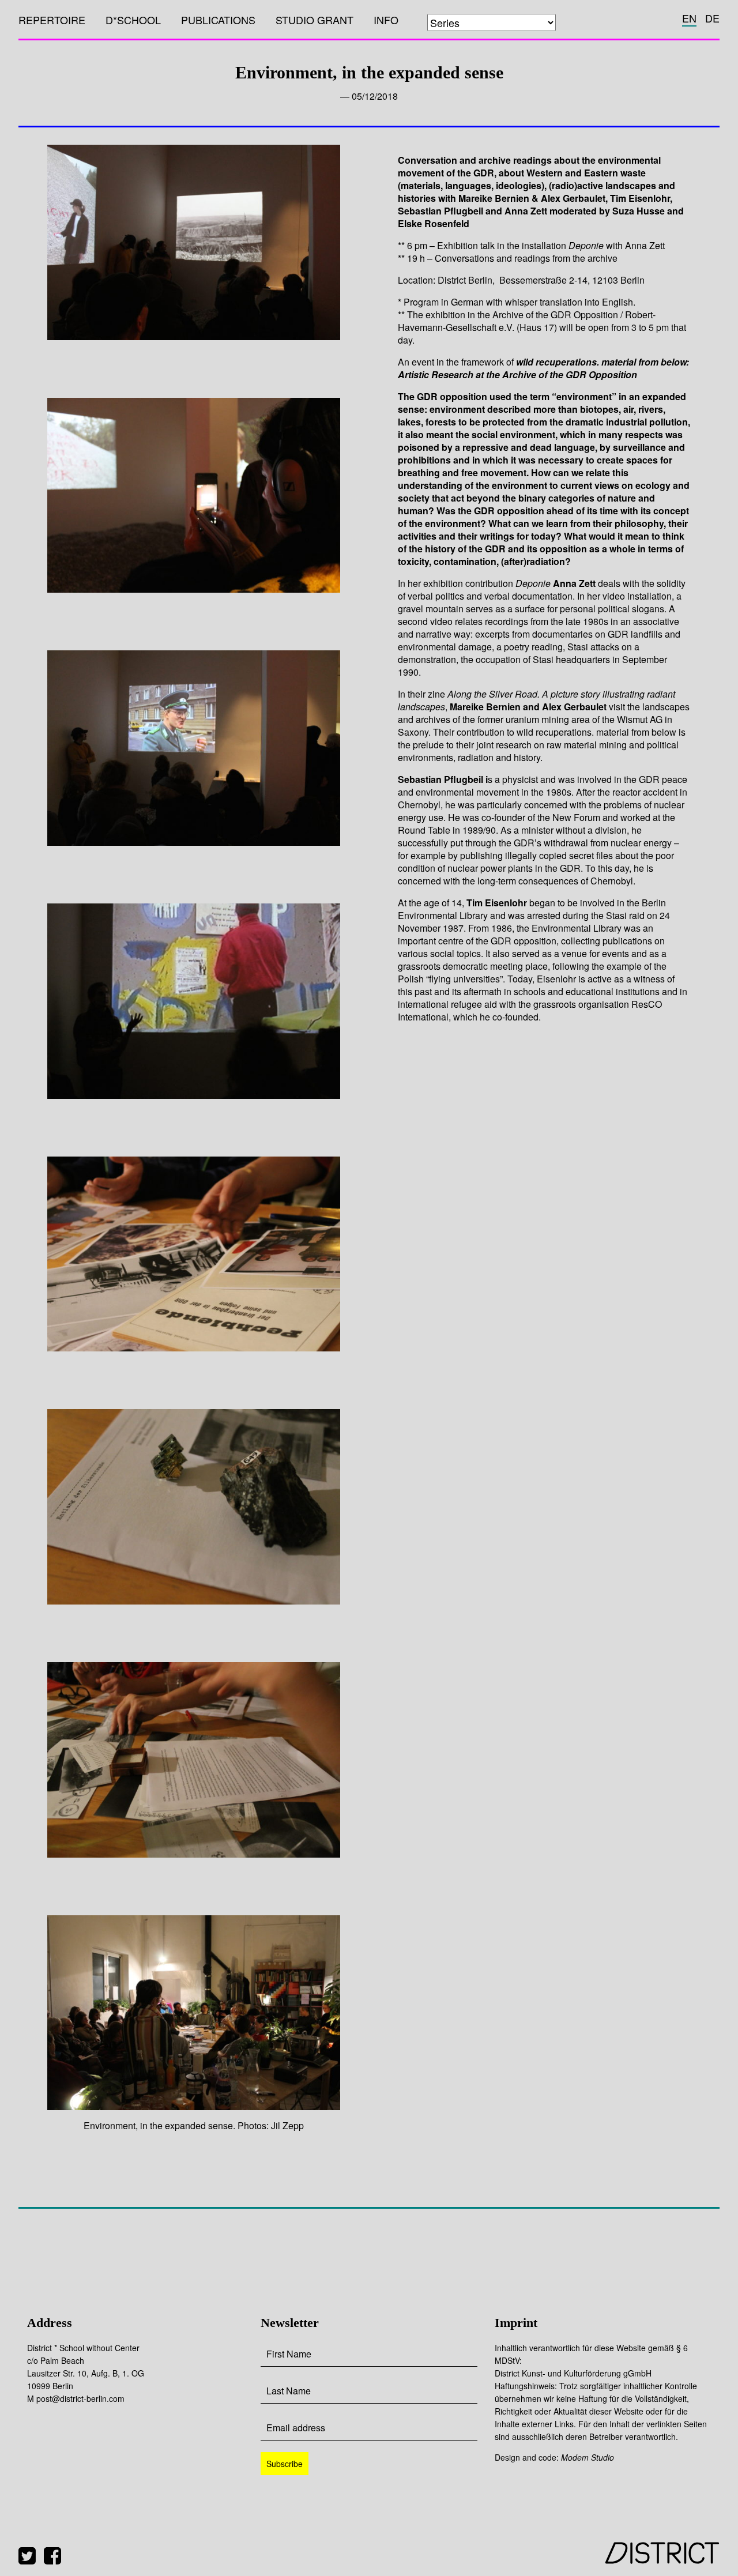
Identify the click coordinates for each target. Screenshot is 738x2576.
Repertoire (52, 20)
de (712, 18)
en (689, 18)
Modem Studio (588, 2457)
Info (386, 20)
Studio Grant (315, 20)
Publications (218, 20)
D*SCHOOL (133, 20)
